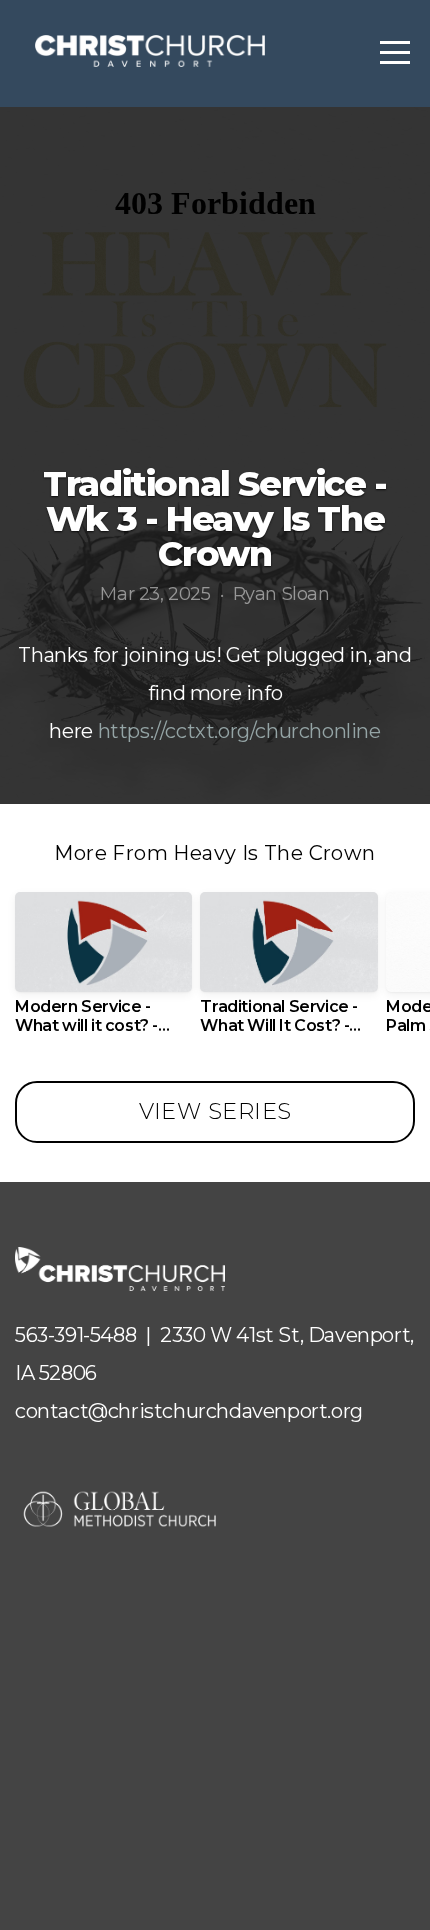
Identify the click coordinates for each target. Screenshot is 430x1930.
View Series (215, 1111)
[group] (103, 971)
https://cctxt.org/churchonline (239, 731)
